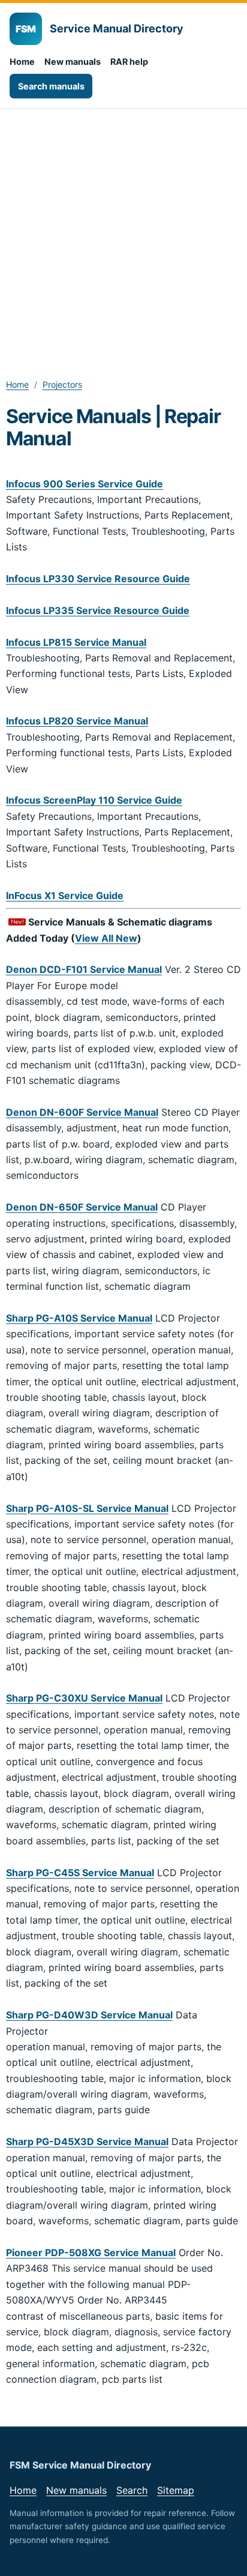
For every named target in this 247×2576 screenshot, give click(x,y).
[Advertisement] (123, 238)
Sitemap (176, 2490)
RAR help (129, 62)
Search (132, 2490)
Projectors (62, 384)
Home (22, 62)
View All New (106, 938)
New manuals (73, 62)
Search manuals (51, 86)
